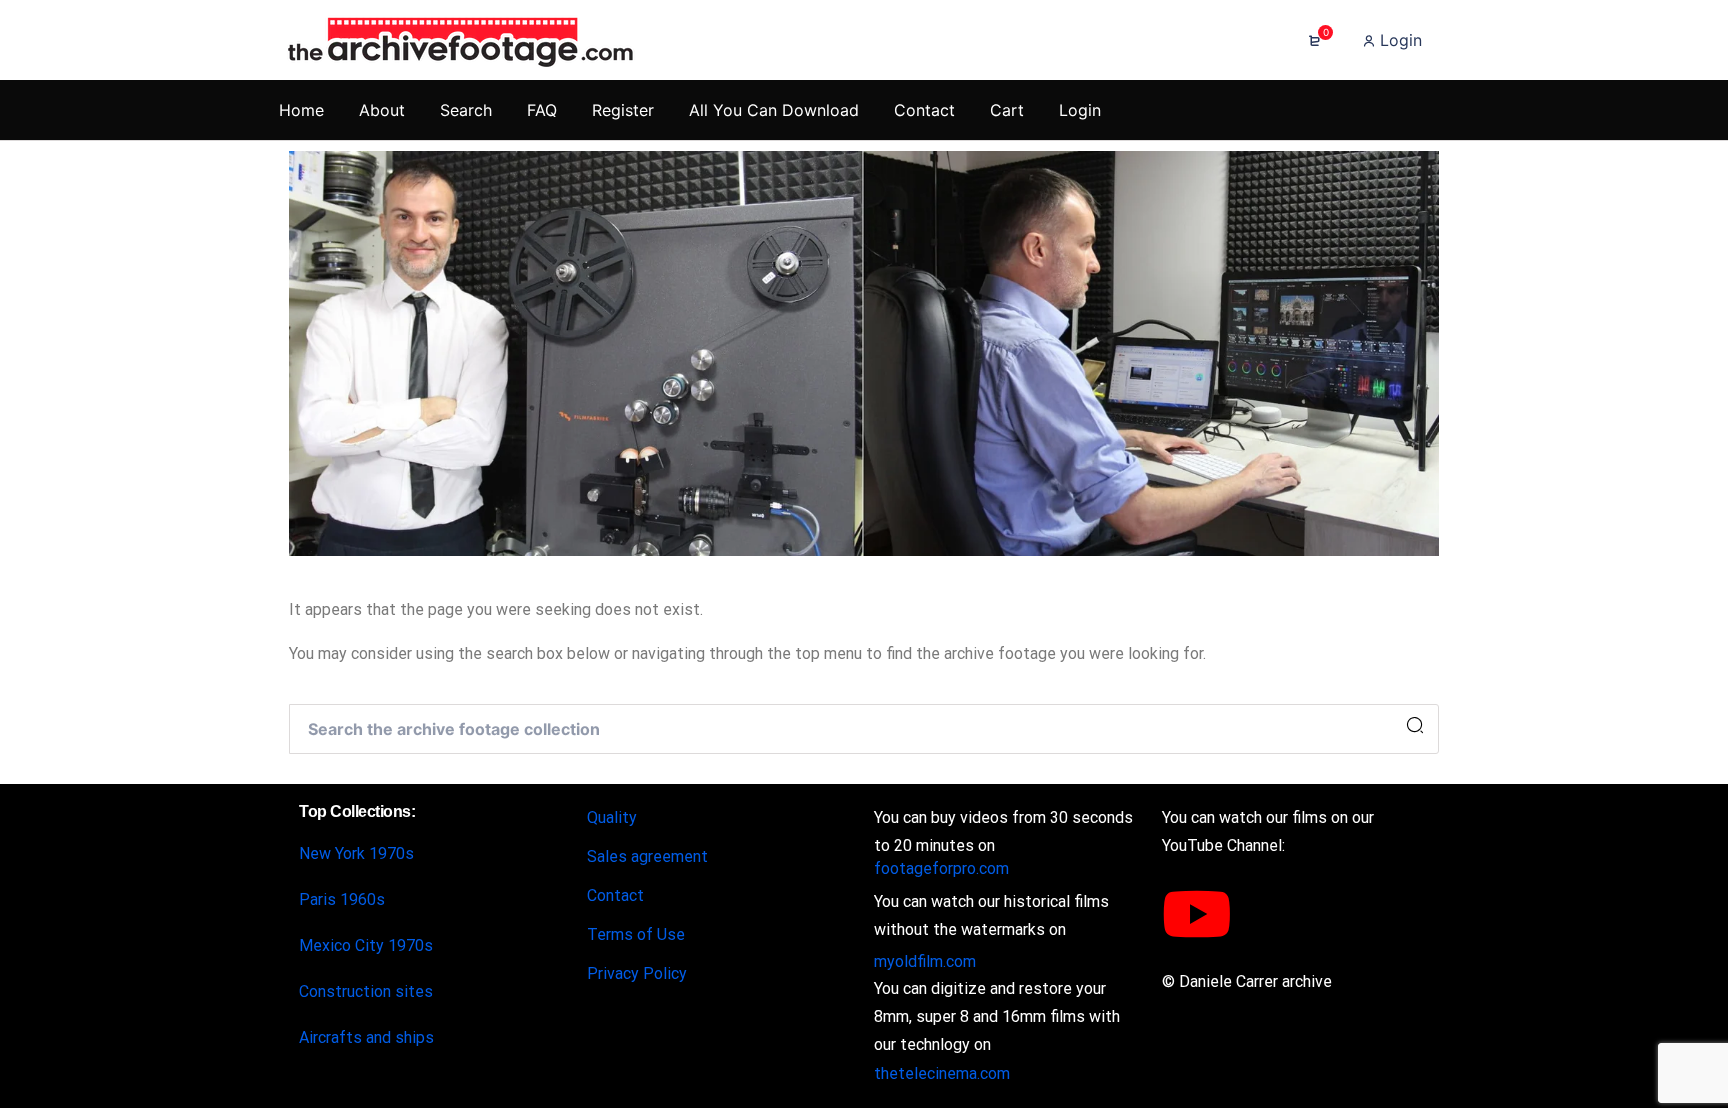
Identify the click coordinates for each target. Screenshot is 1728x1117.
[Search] (1415, 726)
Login (1398, 40)
